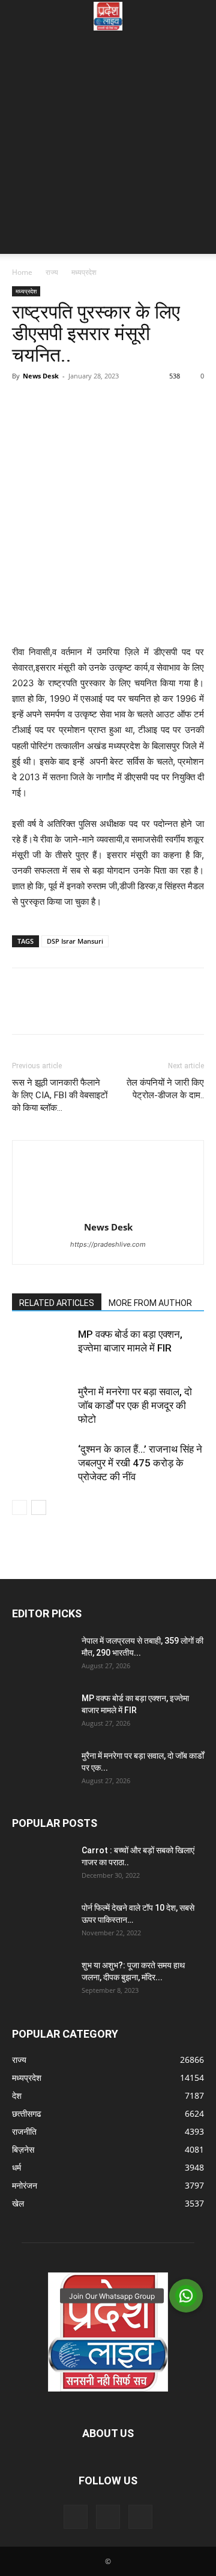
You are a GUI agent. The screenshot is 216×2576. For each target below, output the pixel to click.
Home (22, 272)
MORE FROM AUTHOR (150, 1303)
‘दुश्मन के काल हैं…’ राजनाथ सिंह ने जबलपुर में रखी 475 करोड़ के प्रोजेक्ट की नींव (140, 1463)
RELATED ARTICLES (57, 1303)
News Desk (41, 376)
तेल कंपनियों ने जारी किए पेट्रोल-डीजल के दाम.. (165, 1089)
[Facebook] (24, 403)
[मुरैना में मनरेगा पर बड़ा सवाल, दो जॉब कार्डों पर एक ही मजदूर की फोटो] (42, 1406)
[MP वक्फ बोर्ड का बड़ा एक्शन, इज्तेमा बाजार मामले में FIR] (42, 1348)
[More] (135, 403)
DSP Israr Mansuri (75, 941)
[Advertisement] (108, 146)
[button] (20, 16)
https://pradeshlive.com (108, 1244)
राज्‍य (52, 272)
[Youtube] (140, 2517)
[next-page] (39, 1507)
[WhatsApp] (107, 403)
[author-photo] (108, 1210)
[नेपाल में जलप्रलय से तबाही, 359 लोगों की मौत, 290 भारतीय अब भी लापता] (42, 1656)
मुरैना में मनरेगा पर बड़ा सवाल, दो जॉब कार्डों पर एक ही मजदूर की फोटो (135, 1405)
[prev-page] (19, 1507)
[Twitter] (52, 403)
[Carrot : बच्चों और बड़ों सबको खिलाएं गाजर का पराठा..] (42, 1865)
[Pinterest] (79, 403)
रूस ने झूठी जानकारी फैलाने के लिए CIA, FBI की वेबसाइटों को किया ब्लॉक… (60, 1095)
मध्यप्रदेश (84, 272)
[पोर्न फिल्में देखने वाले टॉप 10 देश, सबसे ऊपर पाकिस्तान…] (42, 1923)
